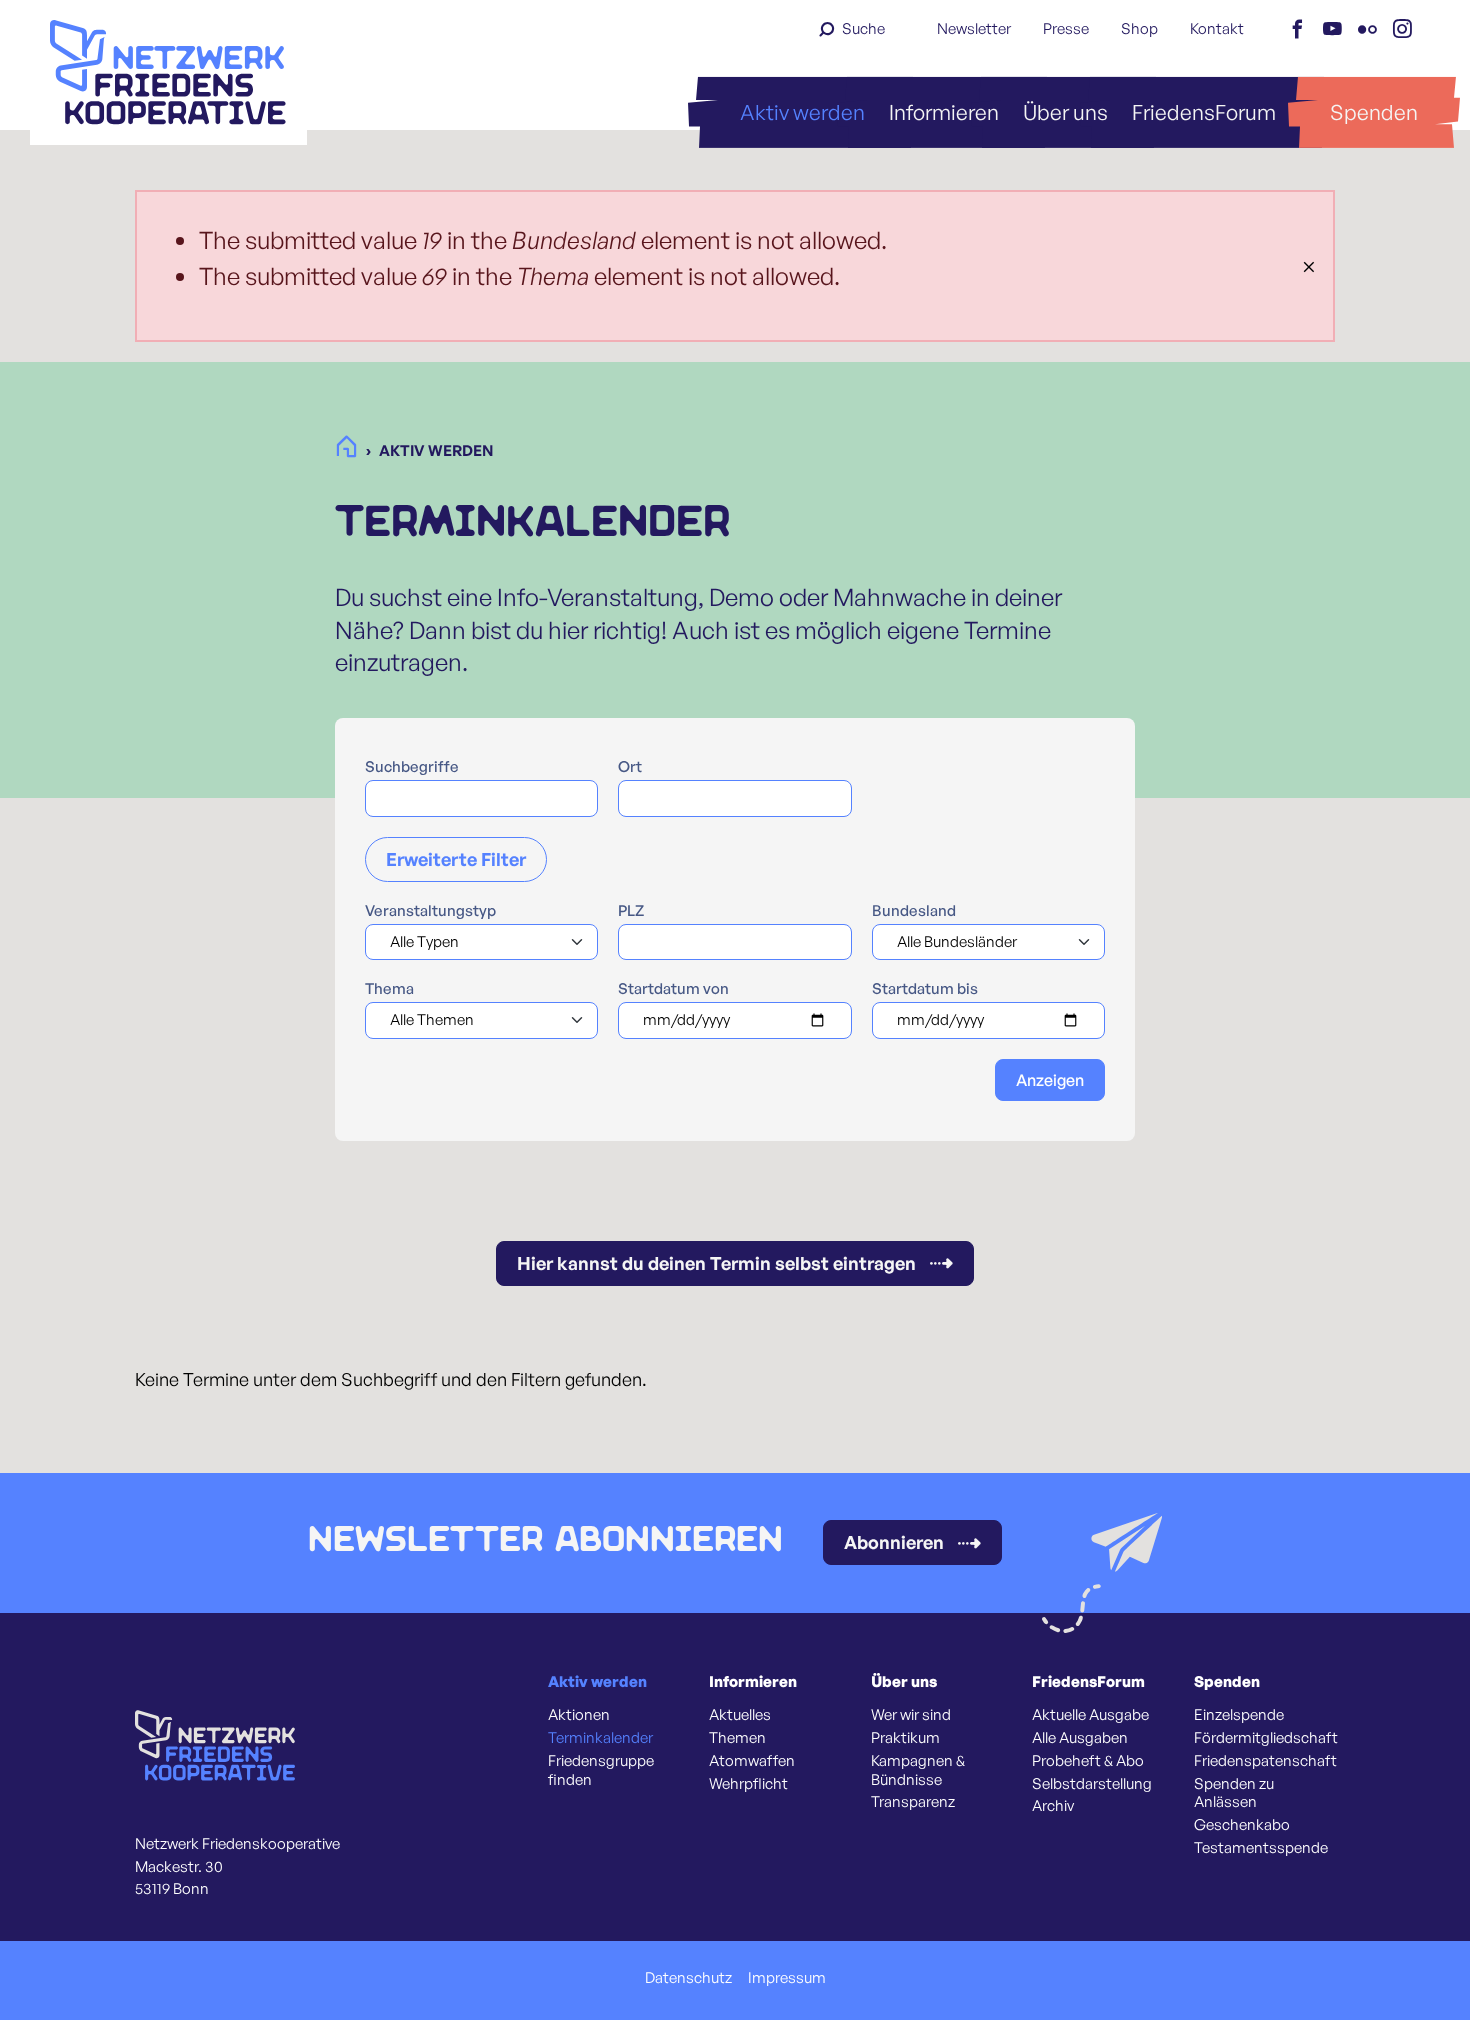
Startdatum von (673, 989)
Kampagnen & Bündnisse (918, 1770)
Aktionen (579, 1715)
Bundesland (914, 911)
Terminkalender (600, 1738)
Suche (863, 28)
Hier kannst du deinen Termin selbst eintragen (716, 1263)
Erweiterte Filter (456, 859)
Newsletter (974, 28)
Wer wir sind (911, 1715)
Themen (737, 1738)
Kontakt (1217, 28)
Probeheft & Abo (1088, 1761)
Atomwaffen (752, 1761)
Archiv (1053, 1806)
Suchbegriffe (412, 767)
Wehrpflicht (748, 1784)
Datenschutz (688, 1978)
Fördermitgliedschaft (1266, 1738)
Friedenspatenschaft (1265, 1761)
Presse (1066, 28)
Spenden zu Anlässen (1234, 1793)
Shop (1139, 28)
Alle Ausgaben (1080, 1738)
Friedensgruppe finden (601, 1770)
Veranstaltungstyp (430, 911)
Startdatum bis (925, 989)
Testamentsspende (1261, 1848)
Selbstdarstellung (1092, 1784)
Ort (630, 767)
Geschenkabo (1242, 1825)
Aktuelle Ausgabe (1090, 1715)
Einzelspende (1239, 1715)
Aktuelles (740, 1715)
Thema (389, 989)
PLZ (631, 911)
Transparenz (913, 1802)
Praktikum (905, 1738)
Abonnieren (894, 1542)
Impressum (787, 1978)
